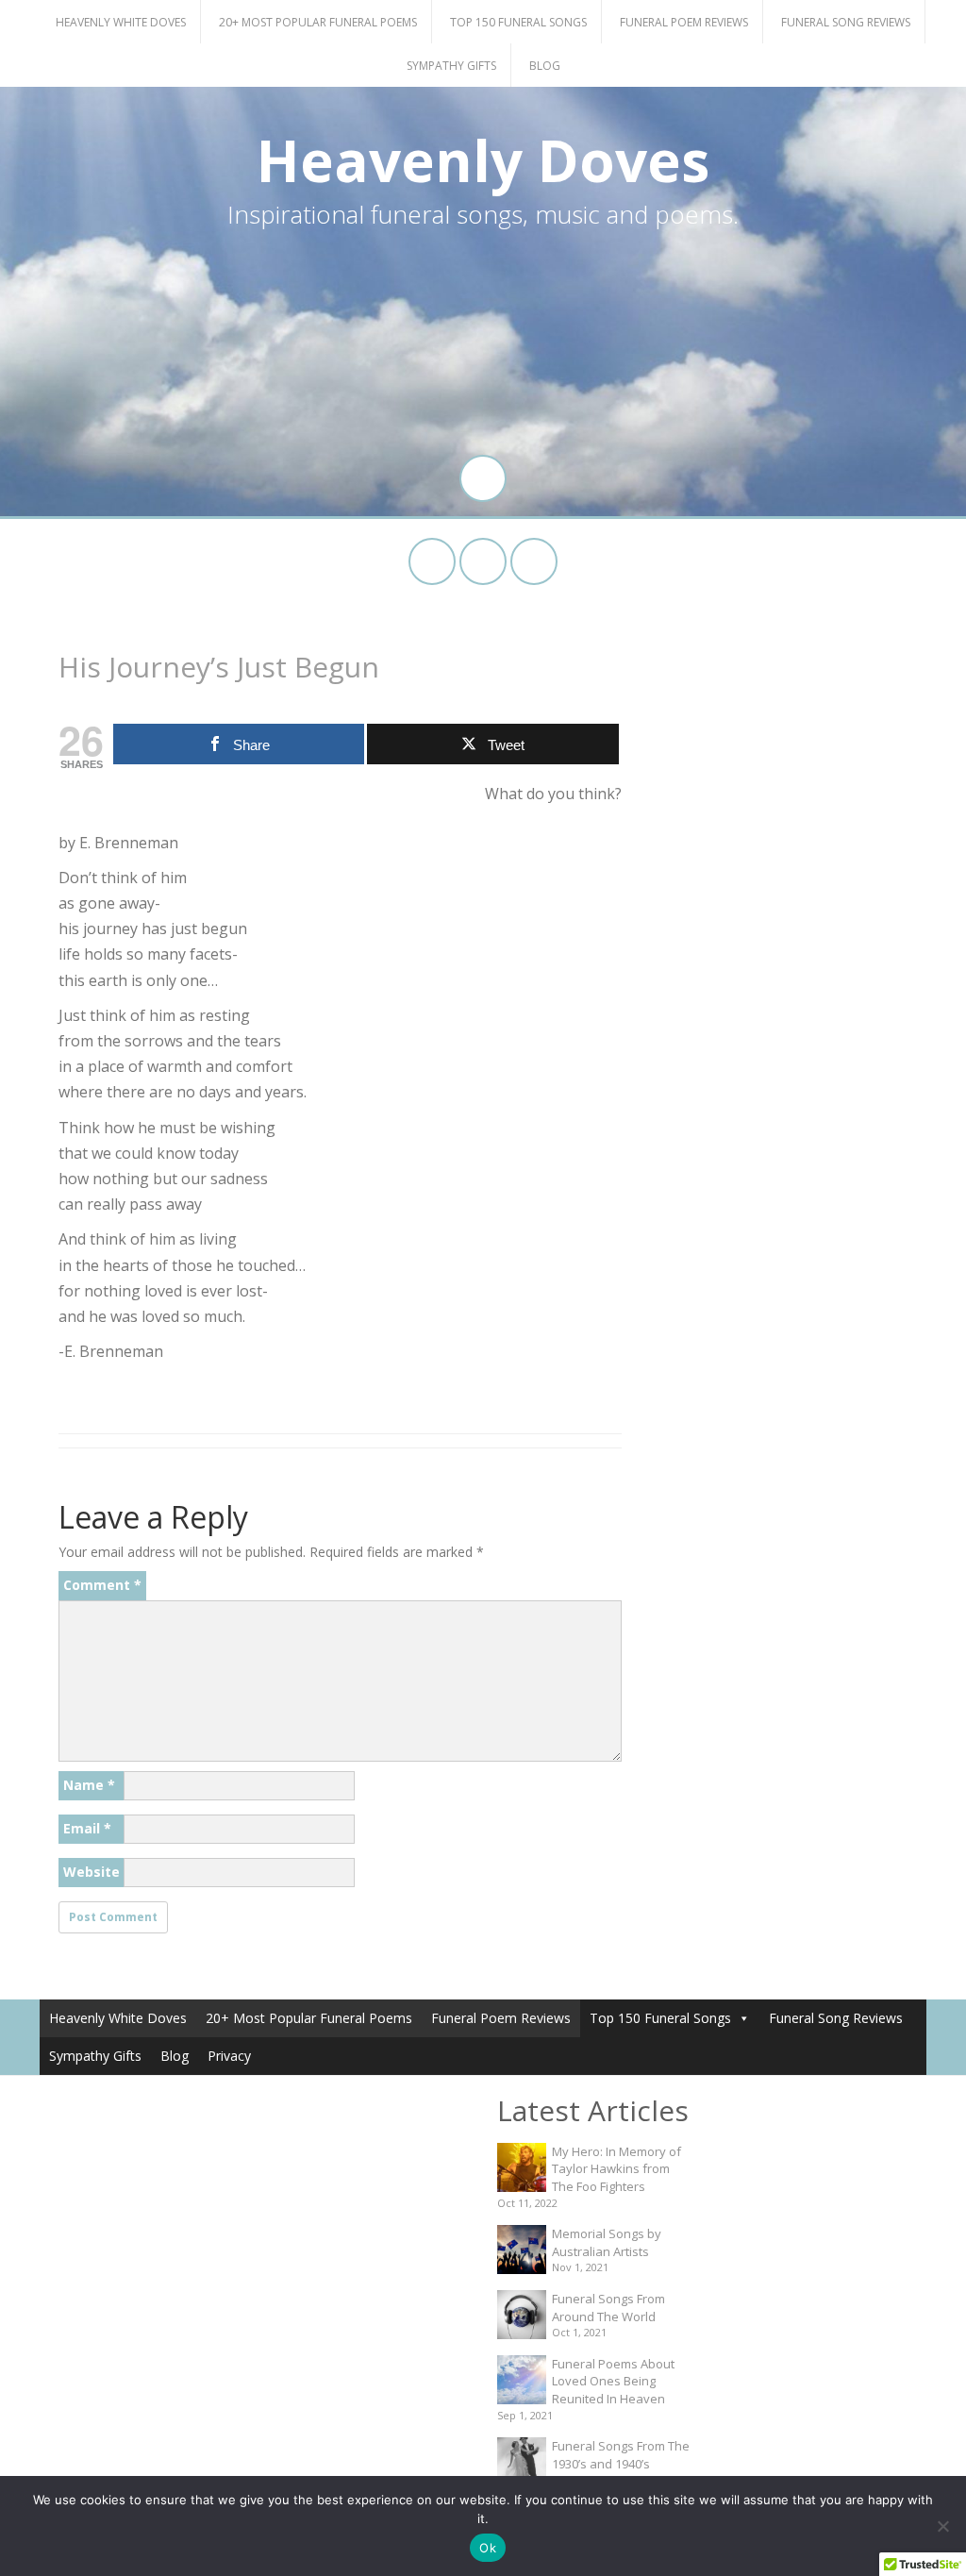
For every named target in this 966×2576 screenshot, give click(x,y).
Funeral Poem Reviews (684, 22)
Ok (488, 2548)
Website (92, 1872)
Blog (545, 66)
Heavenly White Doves (121, 22)
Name (89, 1785)
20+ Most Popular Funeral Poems (318, 22)
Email (87, 1828)
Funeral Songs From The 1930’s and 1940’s (621, 2455)
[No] (942, 2526)
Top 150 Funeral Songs (518, 22)
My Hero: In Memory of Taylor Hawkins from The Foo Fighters (616, 2169)
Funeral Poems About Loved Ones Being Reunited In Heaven (613, 2381)
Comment (102, 1585)
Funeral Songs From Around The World (608, 2308)
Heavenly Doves (483, 160)
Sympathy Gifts (451, 66)
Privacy (229, 2056)
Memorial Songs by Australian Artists (607, 2242)
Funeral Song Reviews (846, 22)
